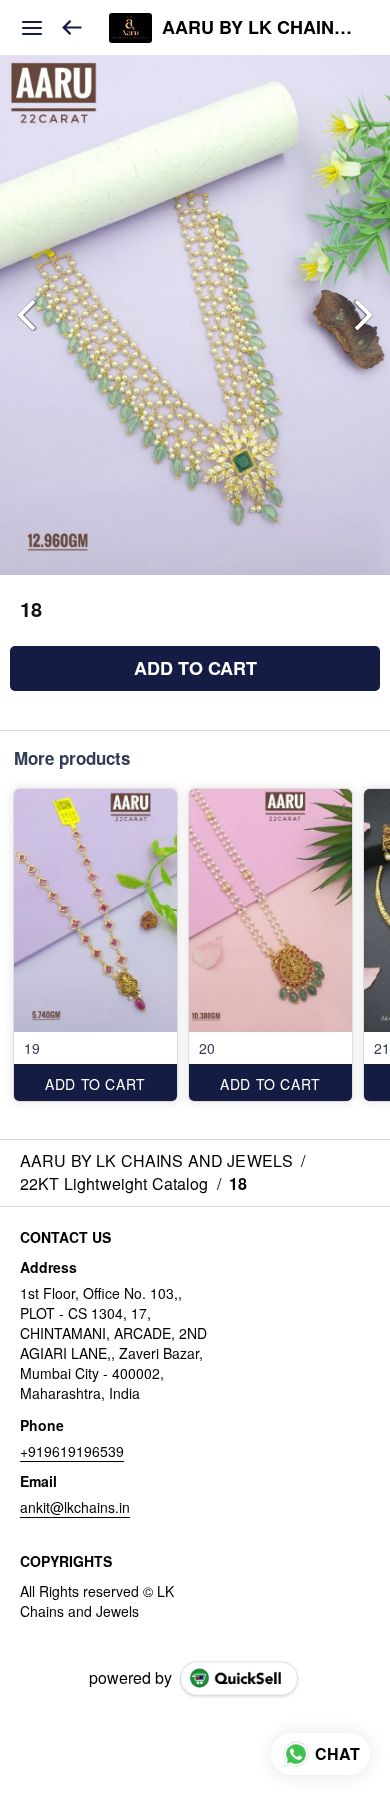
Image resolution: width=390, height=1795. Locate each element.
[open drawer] (32, 28)
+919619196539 (72, 1451)
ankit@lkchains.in (75, 1507)
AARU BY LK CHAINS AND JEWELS (261, 28)
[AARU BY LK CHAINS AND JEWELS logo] (130, 28)
